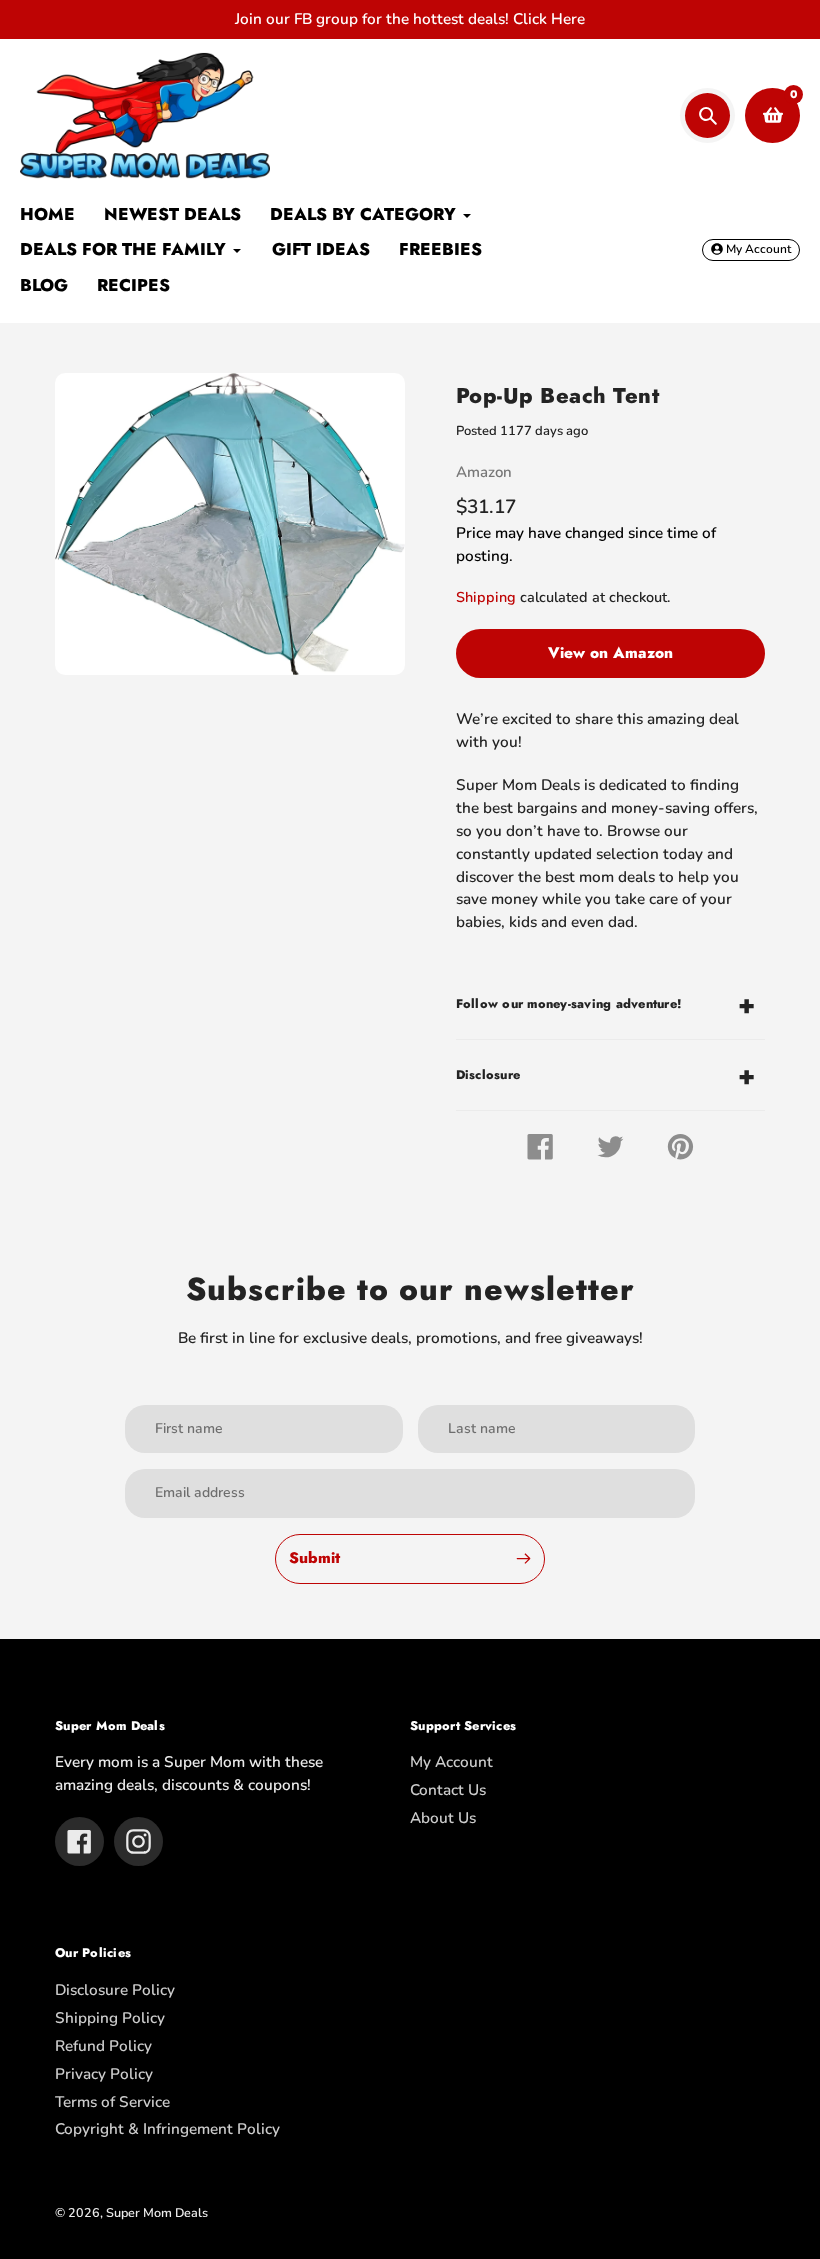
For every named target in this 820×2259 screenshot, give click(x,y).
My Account (451, 1762)
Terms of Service (112, 2102)
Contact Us (448, 1790)
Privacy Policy (104, 2074)
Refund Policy (103, 2046)
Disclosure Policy (115, 1990)
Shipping (486, 597)
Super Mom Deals (157, 2212)
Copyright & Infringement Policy (167, 2129)
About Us (443, 1818)
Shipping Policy (110, 2018)
